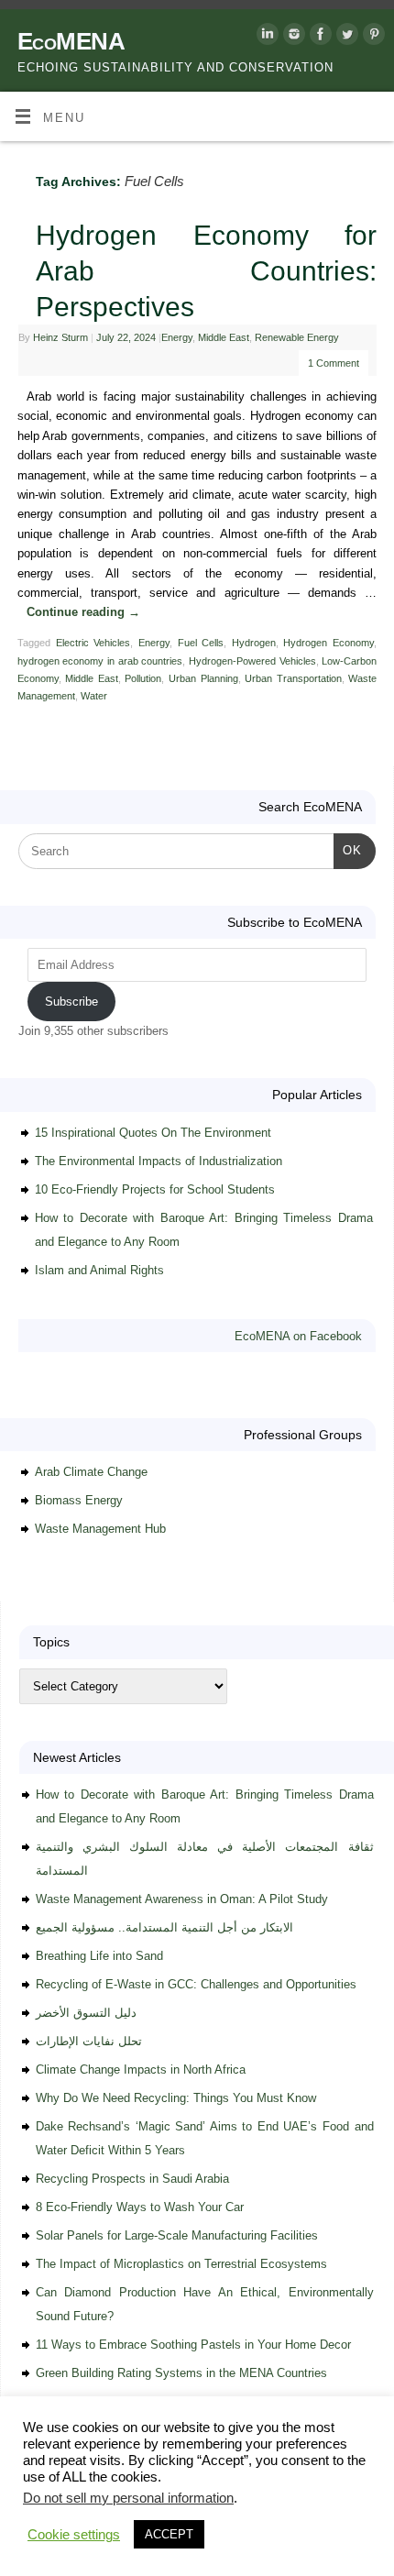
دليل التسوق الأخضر (86, 2013)
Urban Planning (203, 678)
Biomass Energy (79, 1500)
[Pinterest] (372, 37)
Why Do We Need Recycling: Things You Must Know (176, 2098)
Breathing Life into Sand (99, 1956)
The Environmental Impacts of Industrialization (159, 1161)
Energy (177, 337)
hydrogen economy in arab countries (100, 661)
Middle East (224, 337)
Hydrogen (254, 643)
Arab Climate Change (91, 1472)
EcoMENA (71, 41)
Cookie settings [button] (74, 2535)
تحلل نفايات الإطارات (89, 2041)
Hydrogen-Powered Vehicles (252, 661)
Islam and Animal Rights (99, 1270)
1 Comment (334, 363)
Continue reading (83, 612)
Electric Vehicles (93, 643)
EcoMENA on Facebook (298, 1336)
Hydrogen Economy (328, 643)
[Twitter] (345, 37)
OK (348, 850)
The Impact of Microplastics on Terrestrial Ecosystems (181, 2264)
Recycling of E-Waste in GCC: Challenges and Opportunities (196, 1984)
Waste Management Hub (100, 1529)
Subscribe (71, 1002)
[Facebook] (318, 37)
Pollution (143, 678)
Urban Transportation (293, 678)
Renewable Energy (297, 337)
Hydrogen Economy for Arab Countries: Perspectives (206, 271)
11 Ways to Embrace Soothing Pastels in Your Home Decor (193, 2345)
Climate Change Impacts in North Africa (141, 2070)
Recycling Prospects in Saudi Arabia (132, 2179)
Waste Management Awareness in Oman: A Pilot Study (182, 1899)
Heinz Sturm (60, 337)
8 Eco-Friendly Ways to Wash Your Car (140, 2207)
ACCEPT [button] (169, 2534)
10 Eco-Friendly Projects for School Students (155, 1189)
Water (94, 696)
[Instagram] (292, 37)
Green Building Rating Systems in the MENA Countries (181, 2373)
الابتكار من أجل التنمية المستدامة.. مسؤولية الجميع (164, 1927)
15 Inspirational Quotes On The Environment (153, 1133)
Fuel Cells (201, 643)
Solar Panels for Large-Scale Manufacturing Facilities (177, 2235)
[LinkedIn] (265, 37)
